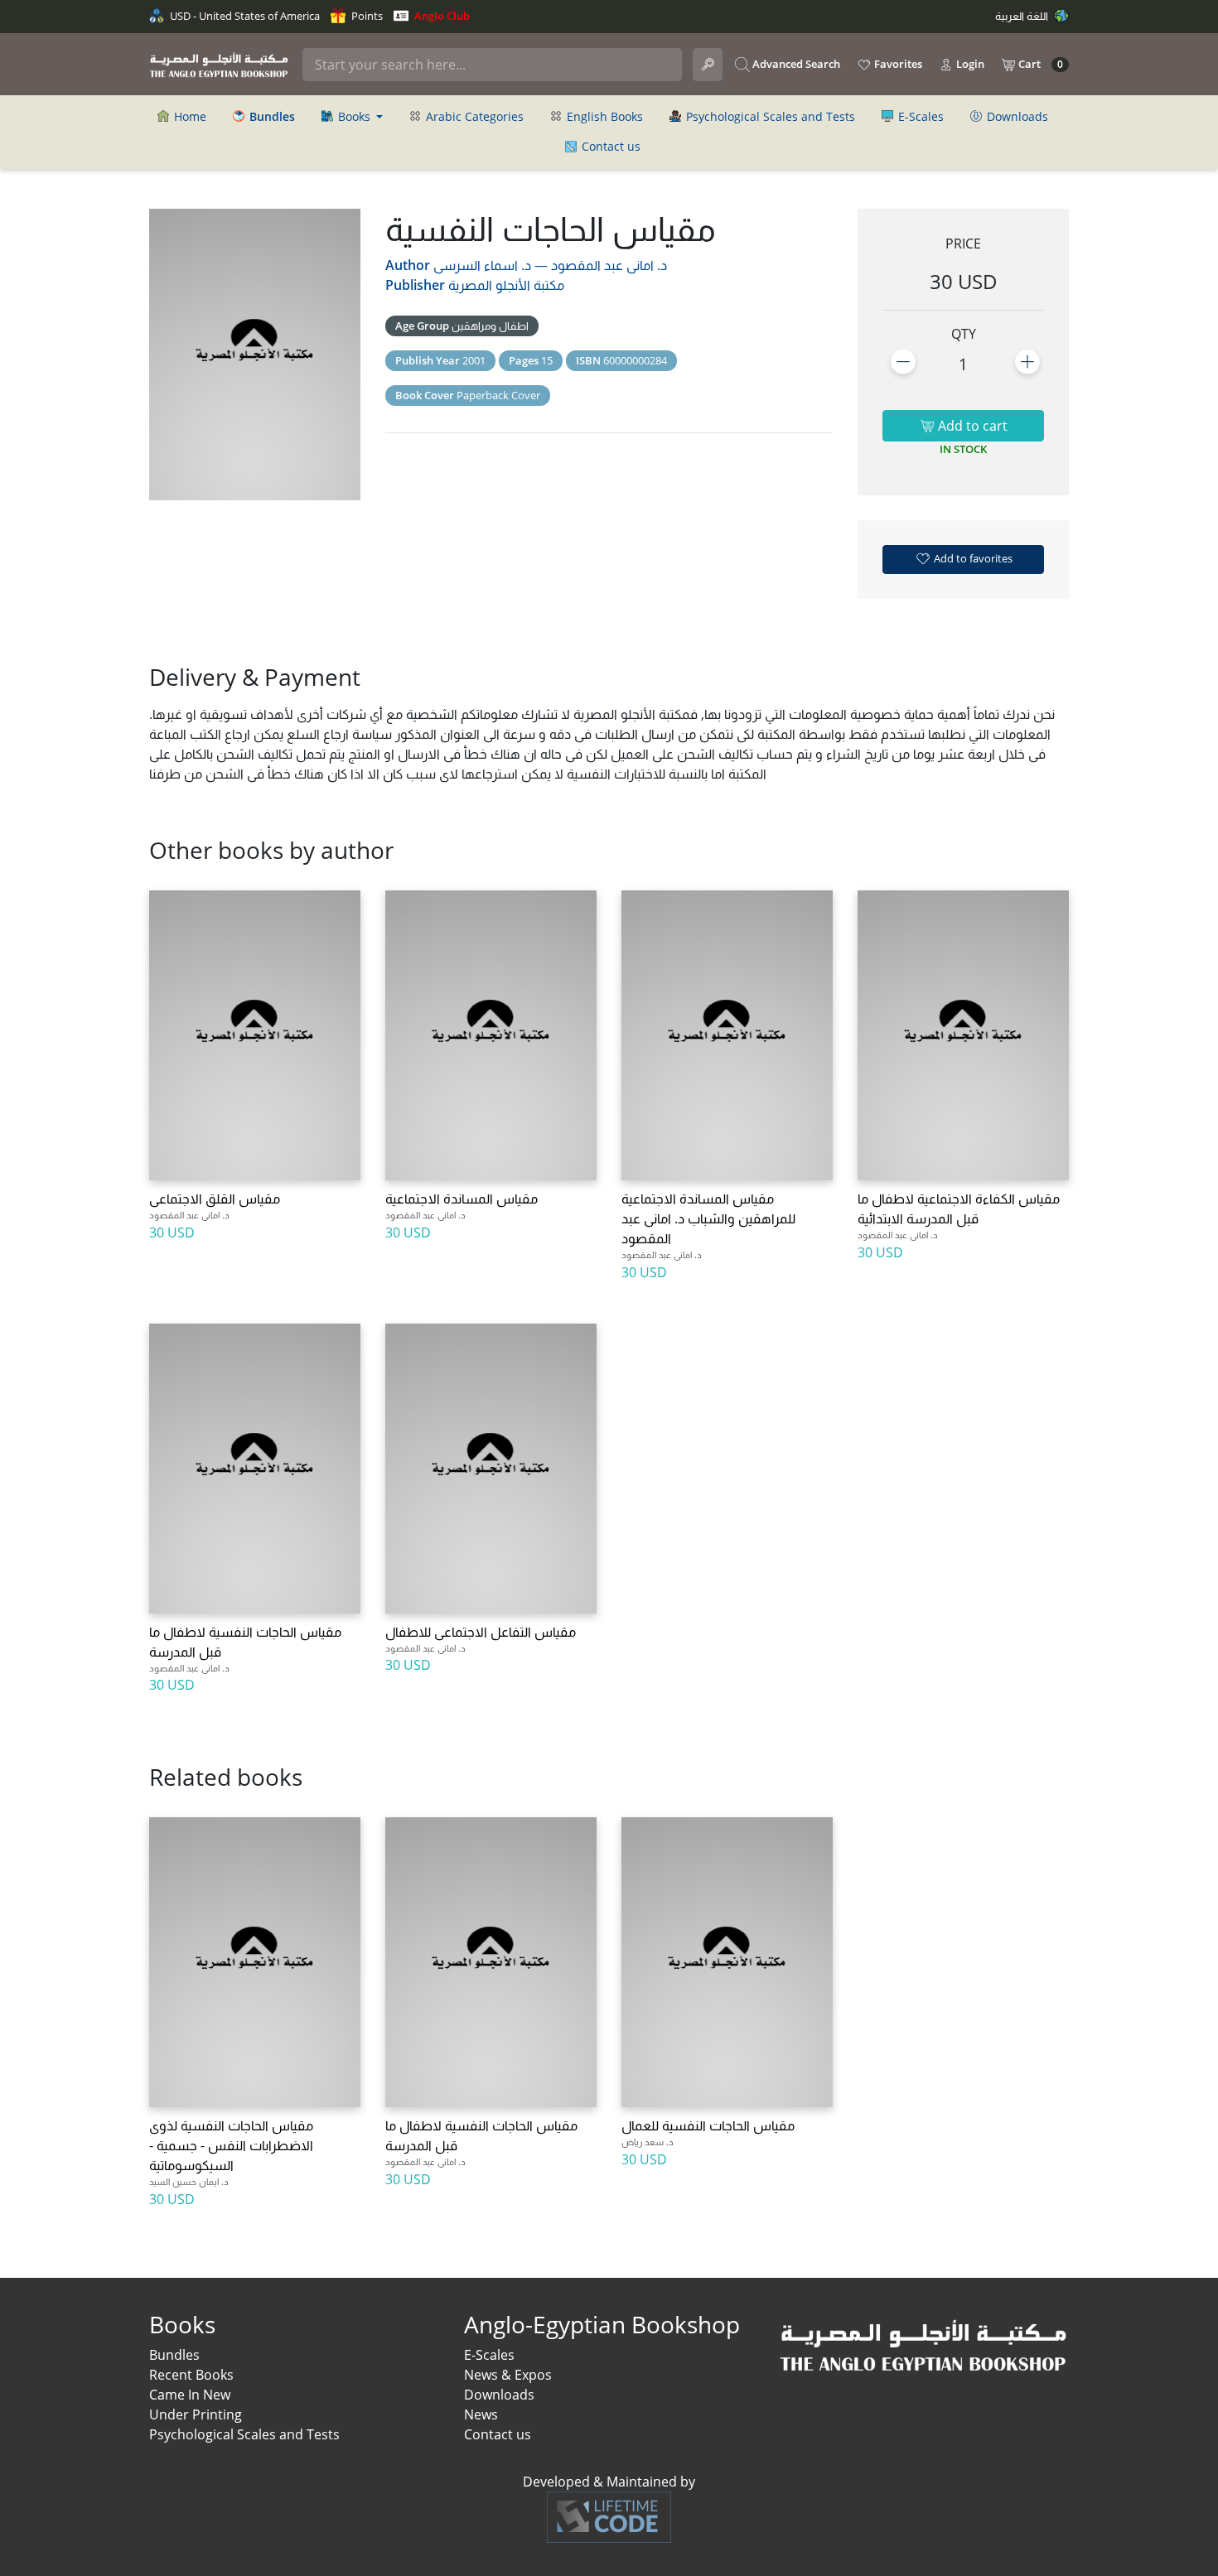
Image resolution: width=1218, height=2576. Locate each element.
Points (366, 16)
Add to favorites (972, 558)
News (481, 2414)
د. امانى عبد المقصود (609, 265)
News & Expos (508, 2375)
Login (969, 64)
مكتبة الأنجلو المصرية (506, 285)
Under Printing (196, 2414)
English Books (603, 116)
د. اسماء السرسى (482, 265)
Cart (1039, 64)
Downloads (1016, 116)
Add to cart (971, 426)
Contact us (609, 146)
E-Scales (919, 116)
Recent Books (191, 2375)
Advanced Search (795, 64)
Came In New (190, 2395)
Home (188, 116)
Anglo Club (441, 16)
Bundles (174, 2355)
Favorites (897, 64)
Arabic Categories (473, 116)
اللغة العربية (1023, 16)
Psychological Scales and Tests (769, 116)
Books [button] (354, 116)
